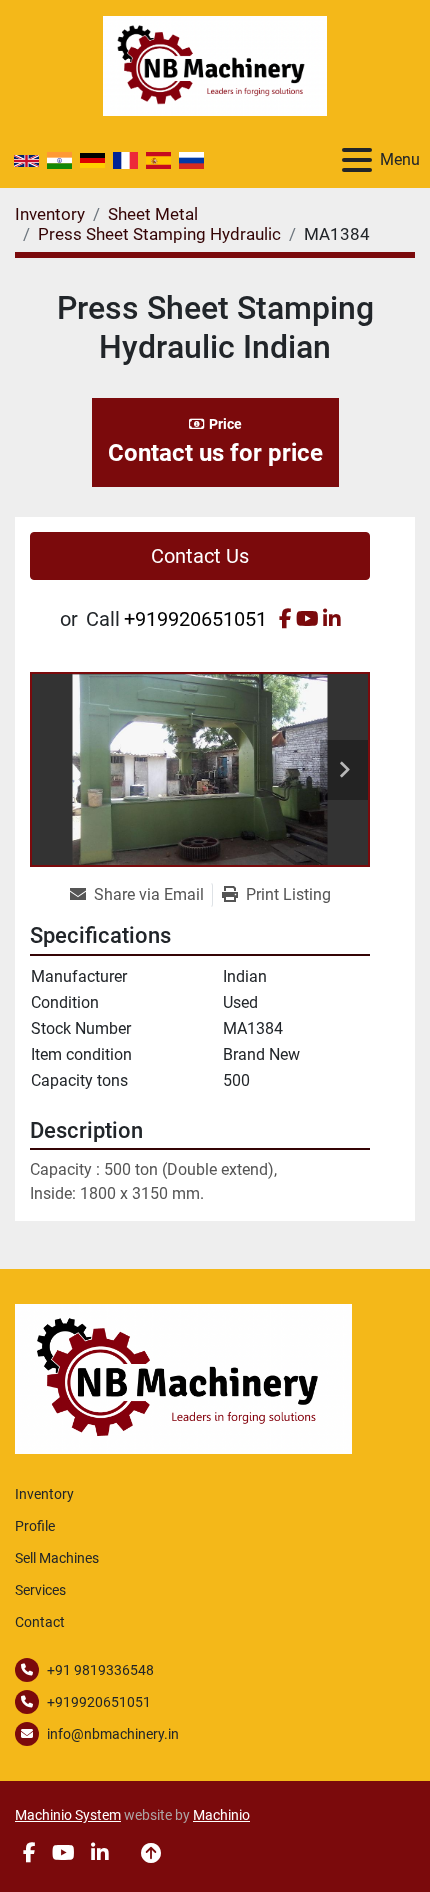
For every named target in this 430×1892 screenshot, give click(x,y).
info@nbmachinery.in (113, 1734)
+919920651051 (195, 619)
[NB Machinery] (183, 1377)
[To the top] (151, 1853)
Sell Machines (57, 1558)
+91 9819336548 (100, 1670)
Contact (40, 1622)
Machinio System (68, 1815)
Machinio (221, 1815)
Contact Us (200, 556)
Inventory (44, 1494)
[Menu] (357, 160)
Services (40, 1590)
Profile (35, 1526)
